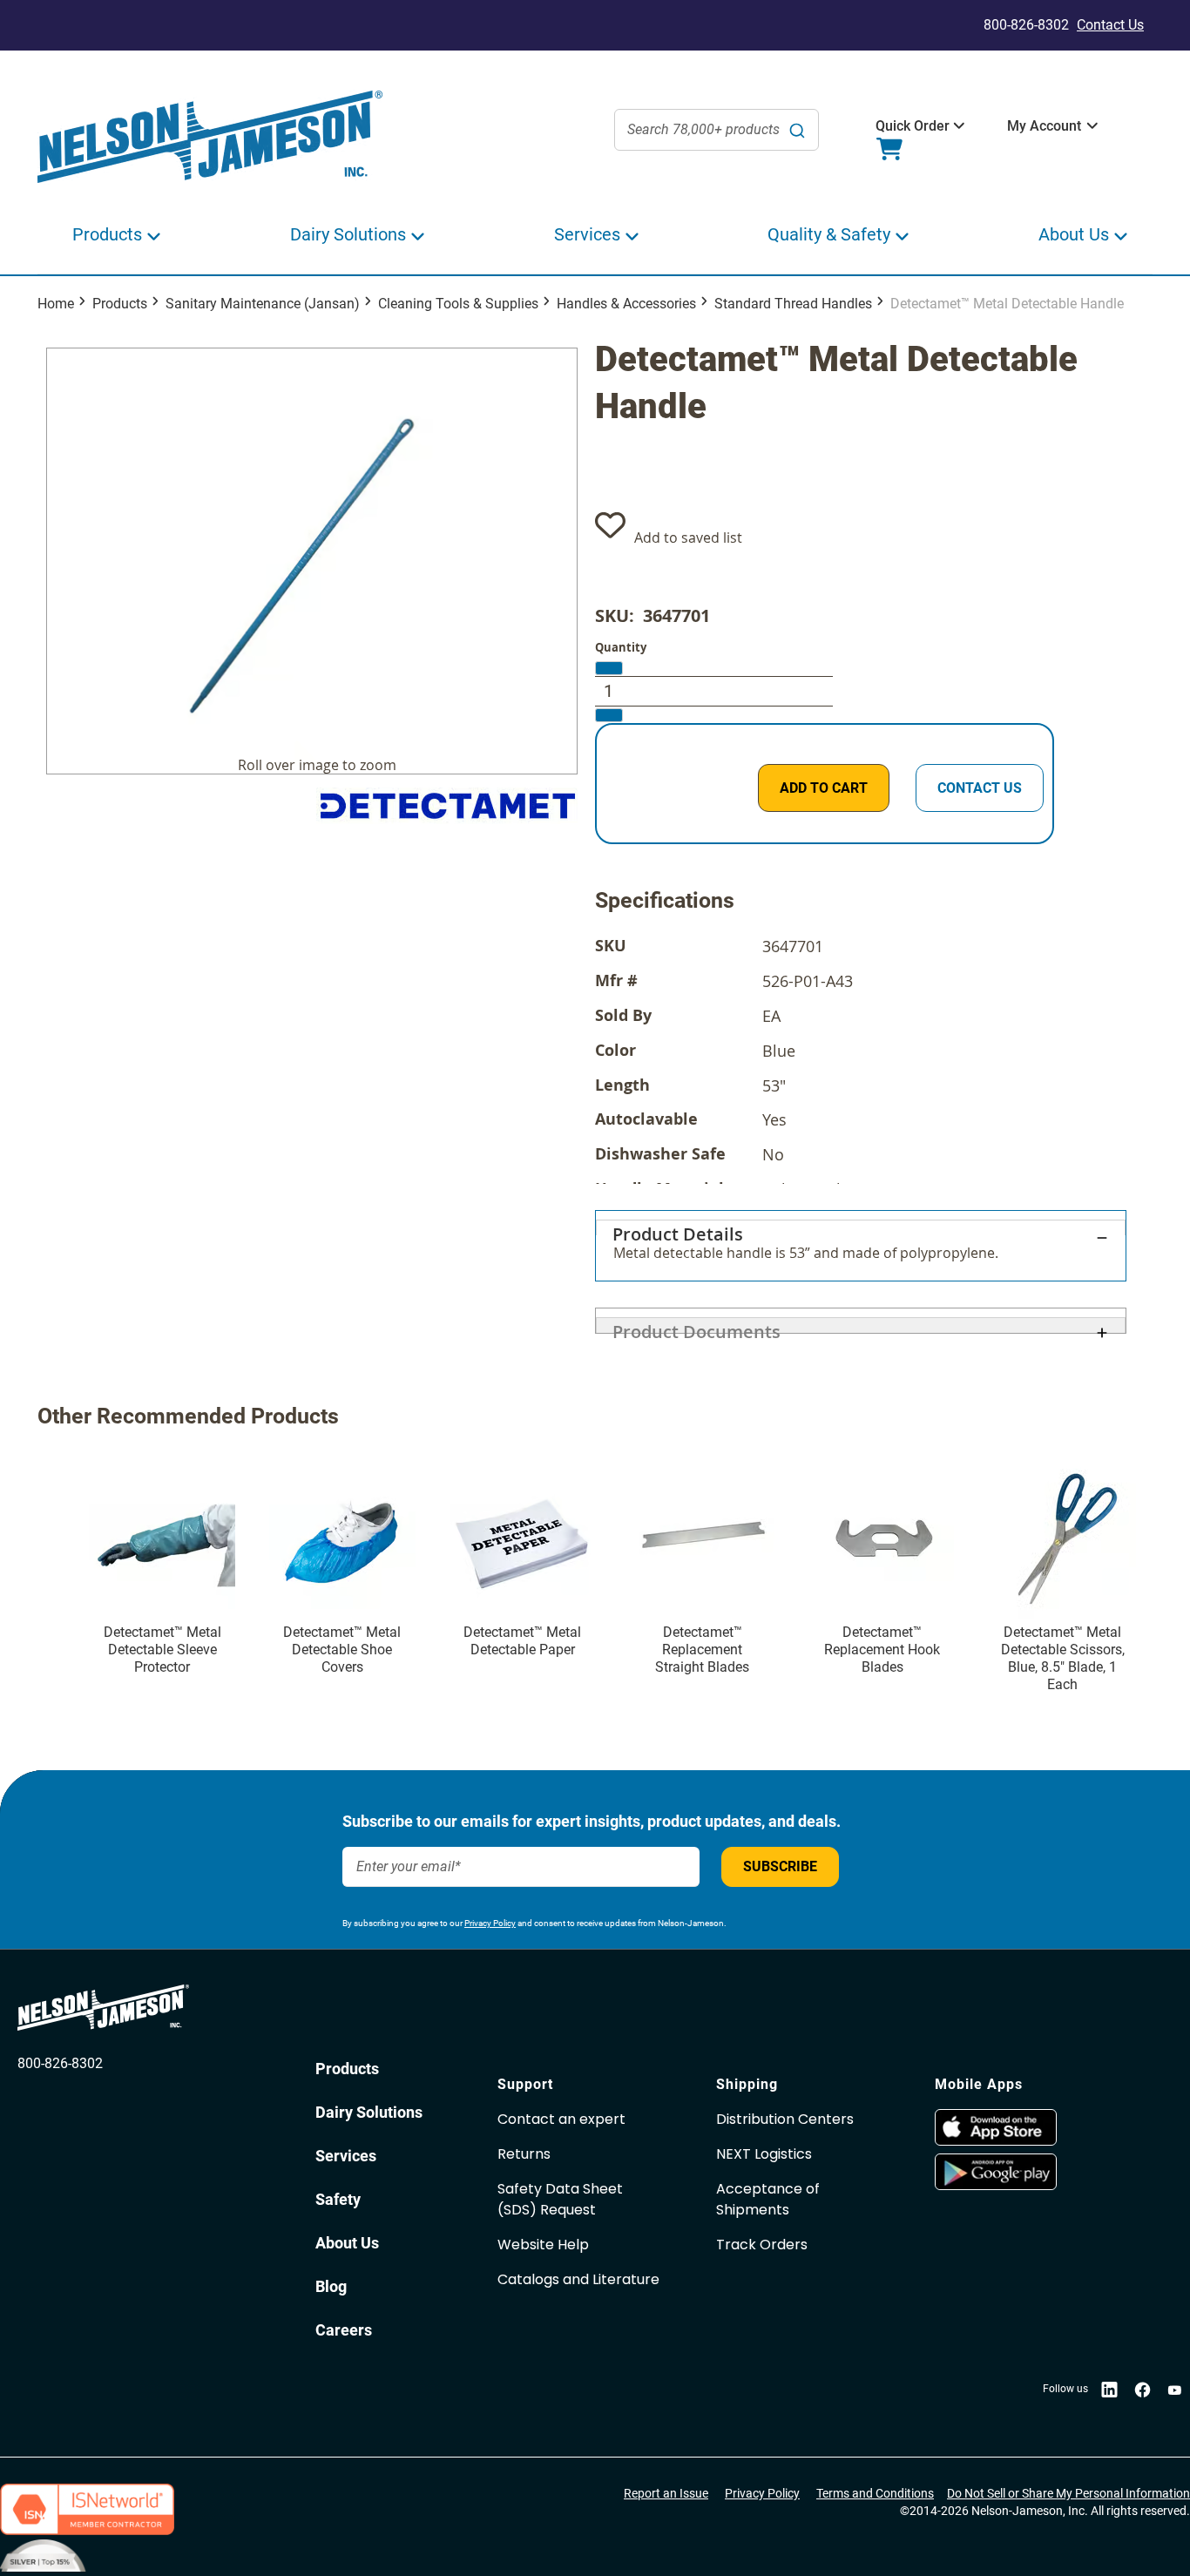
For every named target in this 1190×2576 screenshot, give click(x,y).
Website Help (543, 2245)
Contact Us (1110, 25)
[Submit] (797, 130)
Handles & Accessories (626, 304)
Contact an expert (561, 2119)
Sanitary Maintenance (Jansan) (263, 304)
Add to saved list (688, 538)
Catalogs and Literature (578, 2279)
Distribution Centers (785, 2119)
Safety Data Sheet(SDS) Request (560, 2199)
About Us (347, 2243)
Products (120, 304)
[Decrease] (609, 668)
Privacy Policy (490, 1923)
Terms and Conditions (875, 2493)
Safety (338, 2199)
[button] (913, 126)
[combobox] (717, 130)
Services (346, 2156)
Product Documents (696, 1326)
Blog (331, 2286)
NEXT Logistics (764, 2154)
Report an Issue (666, 2493)
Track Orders (762, 2245)
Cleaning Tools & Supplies (458, 304)
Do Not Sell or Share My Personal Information (1068, 2493)
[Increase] (609, 715)
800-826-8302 (60, 2063)
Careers (344, 2330)
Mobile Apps (979, 2084)
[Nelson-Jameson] (210, 137)
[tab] (861, 1246)
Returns (524, 2154)
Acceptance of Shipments (768, 2199)
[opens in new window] (1035, 2127)
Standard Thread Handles (793, 304)
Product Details (678, 1229)
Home (56, 304)
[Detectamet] (447, 806)
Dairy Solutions (369, 2112)
